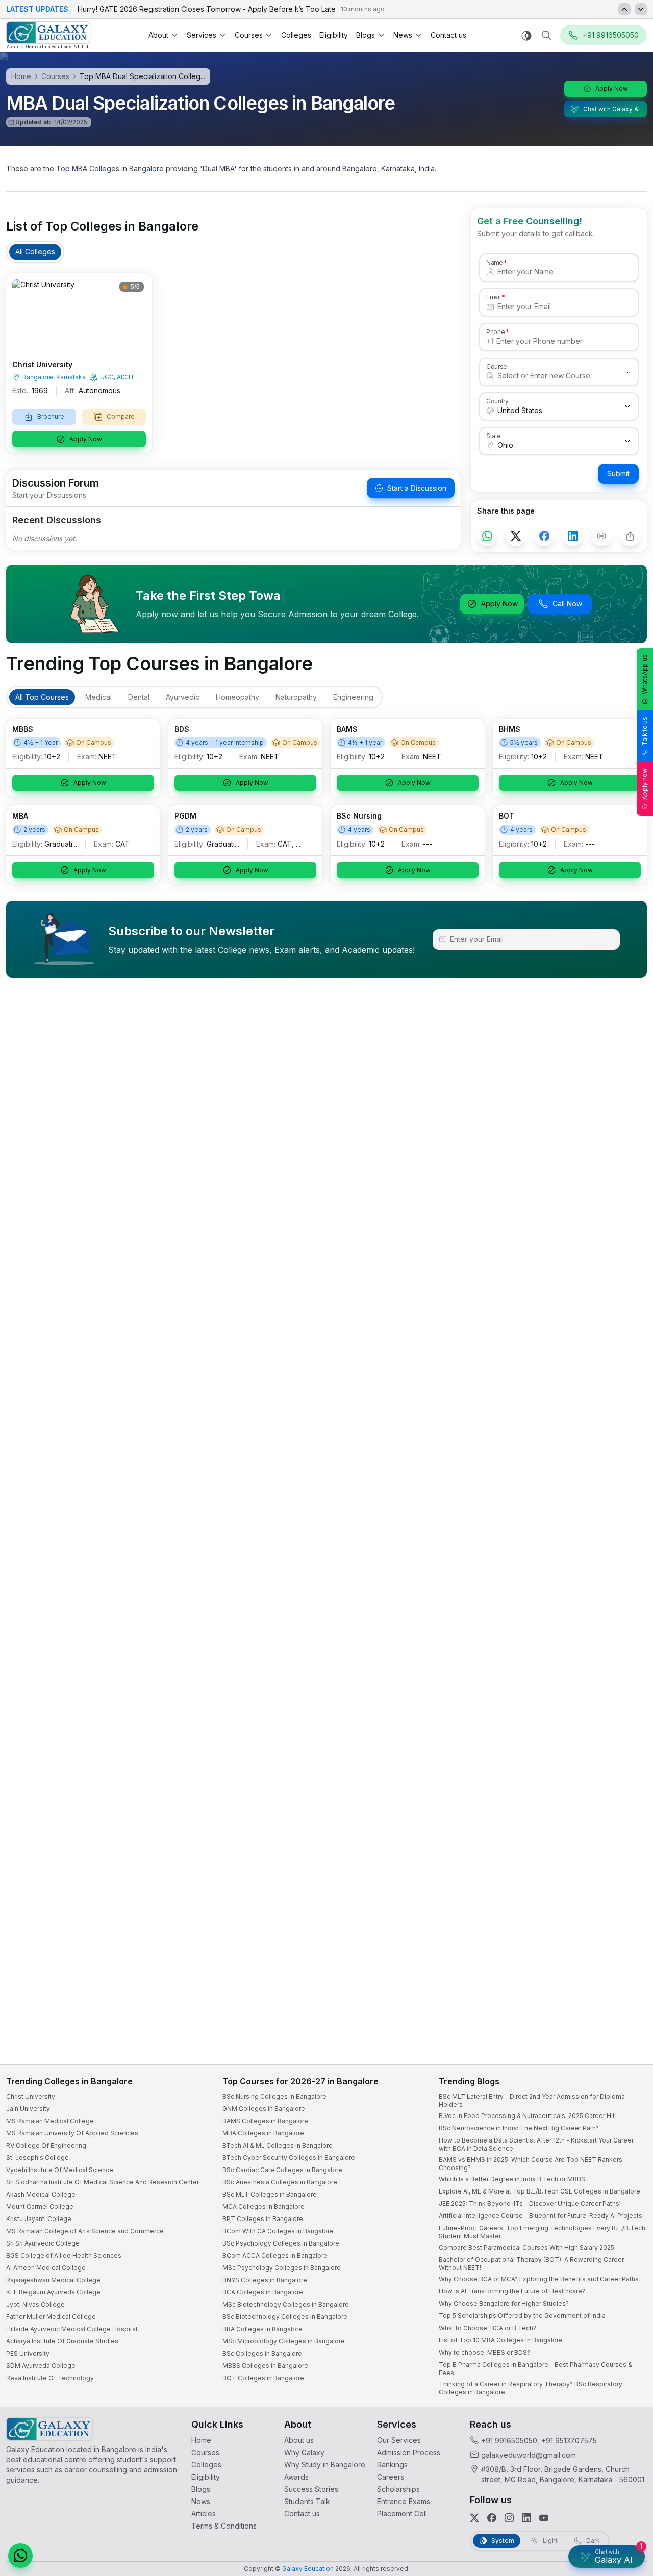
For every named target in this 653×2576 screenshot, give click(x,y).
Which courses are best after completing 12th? (524, 2488)
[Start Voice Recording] (459, 2558)
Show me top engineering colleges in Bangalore (527, 2508)
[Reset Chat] (626, 2319)
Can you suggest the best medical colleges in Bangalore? (539, 2467)
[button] (626, 2294)
